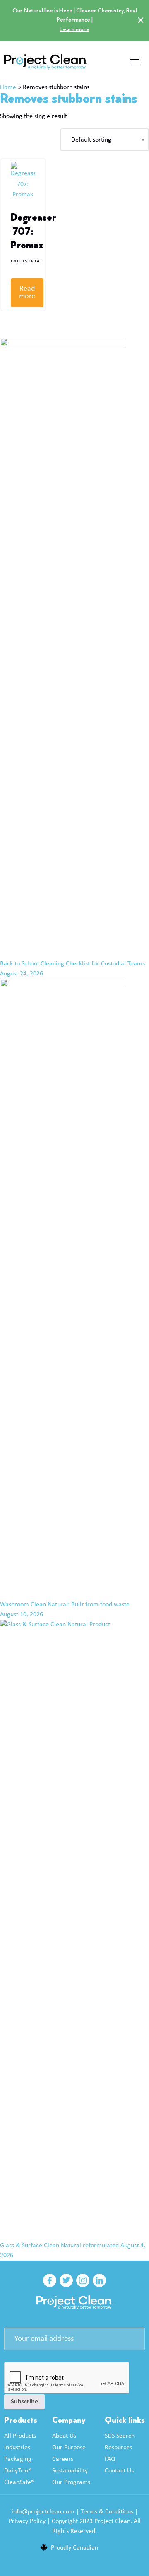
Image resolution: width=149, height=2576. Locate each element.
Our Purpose (69, 2448)
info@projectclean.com (43, 2512)
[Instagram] (83, 2280)
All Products (20, 2436)
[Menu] (135, 62)
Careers (63, 2459)
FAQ (110, 2459)
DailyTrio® (18, 2471)
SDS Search (120, 2436)
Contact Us (119, 2471)
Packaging (18, 2459)
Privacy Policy (27, 2521)
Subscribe (24, 2402)
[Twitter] (66, 2280)
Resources (118, 2448)
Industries (17, 2448)
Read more (27, 293)
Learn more (74, 30)
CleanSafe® (19, 2482)
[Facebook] (50, 2280)
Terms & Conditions (107, 2512)
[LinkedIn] (99, 2280)
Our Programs (71, 2482)
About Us (64, 2436)
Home (8, 87)
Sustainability (70, 2471)
